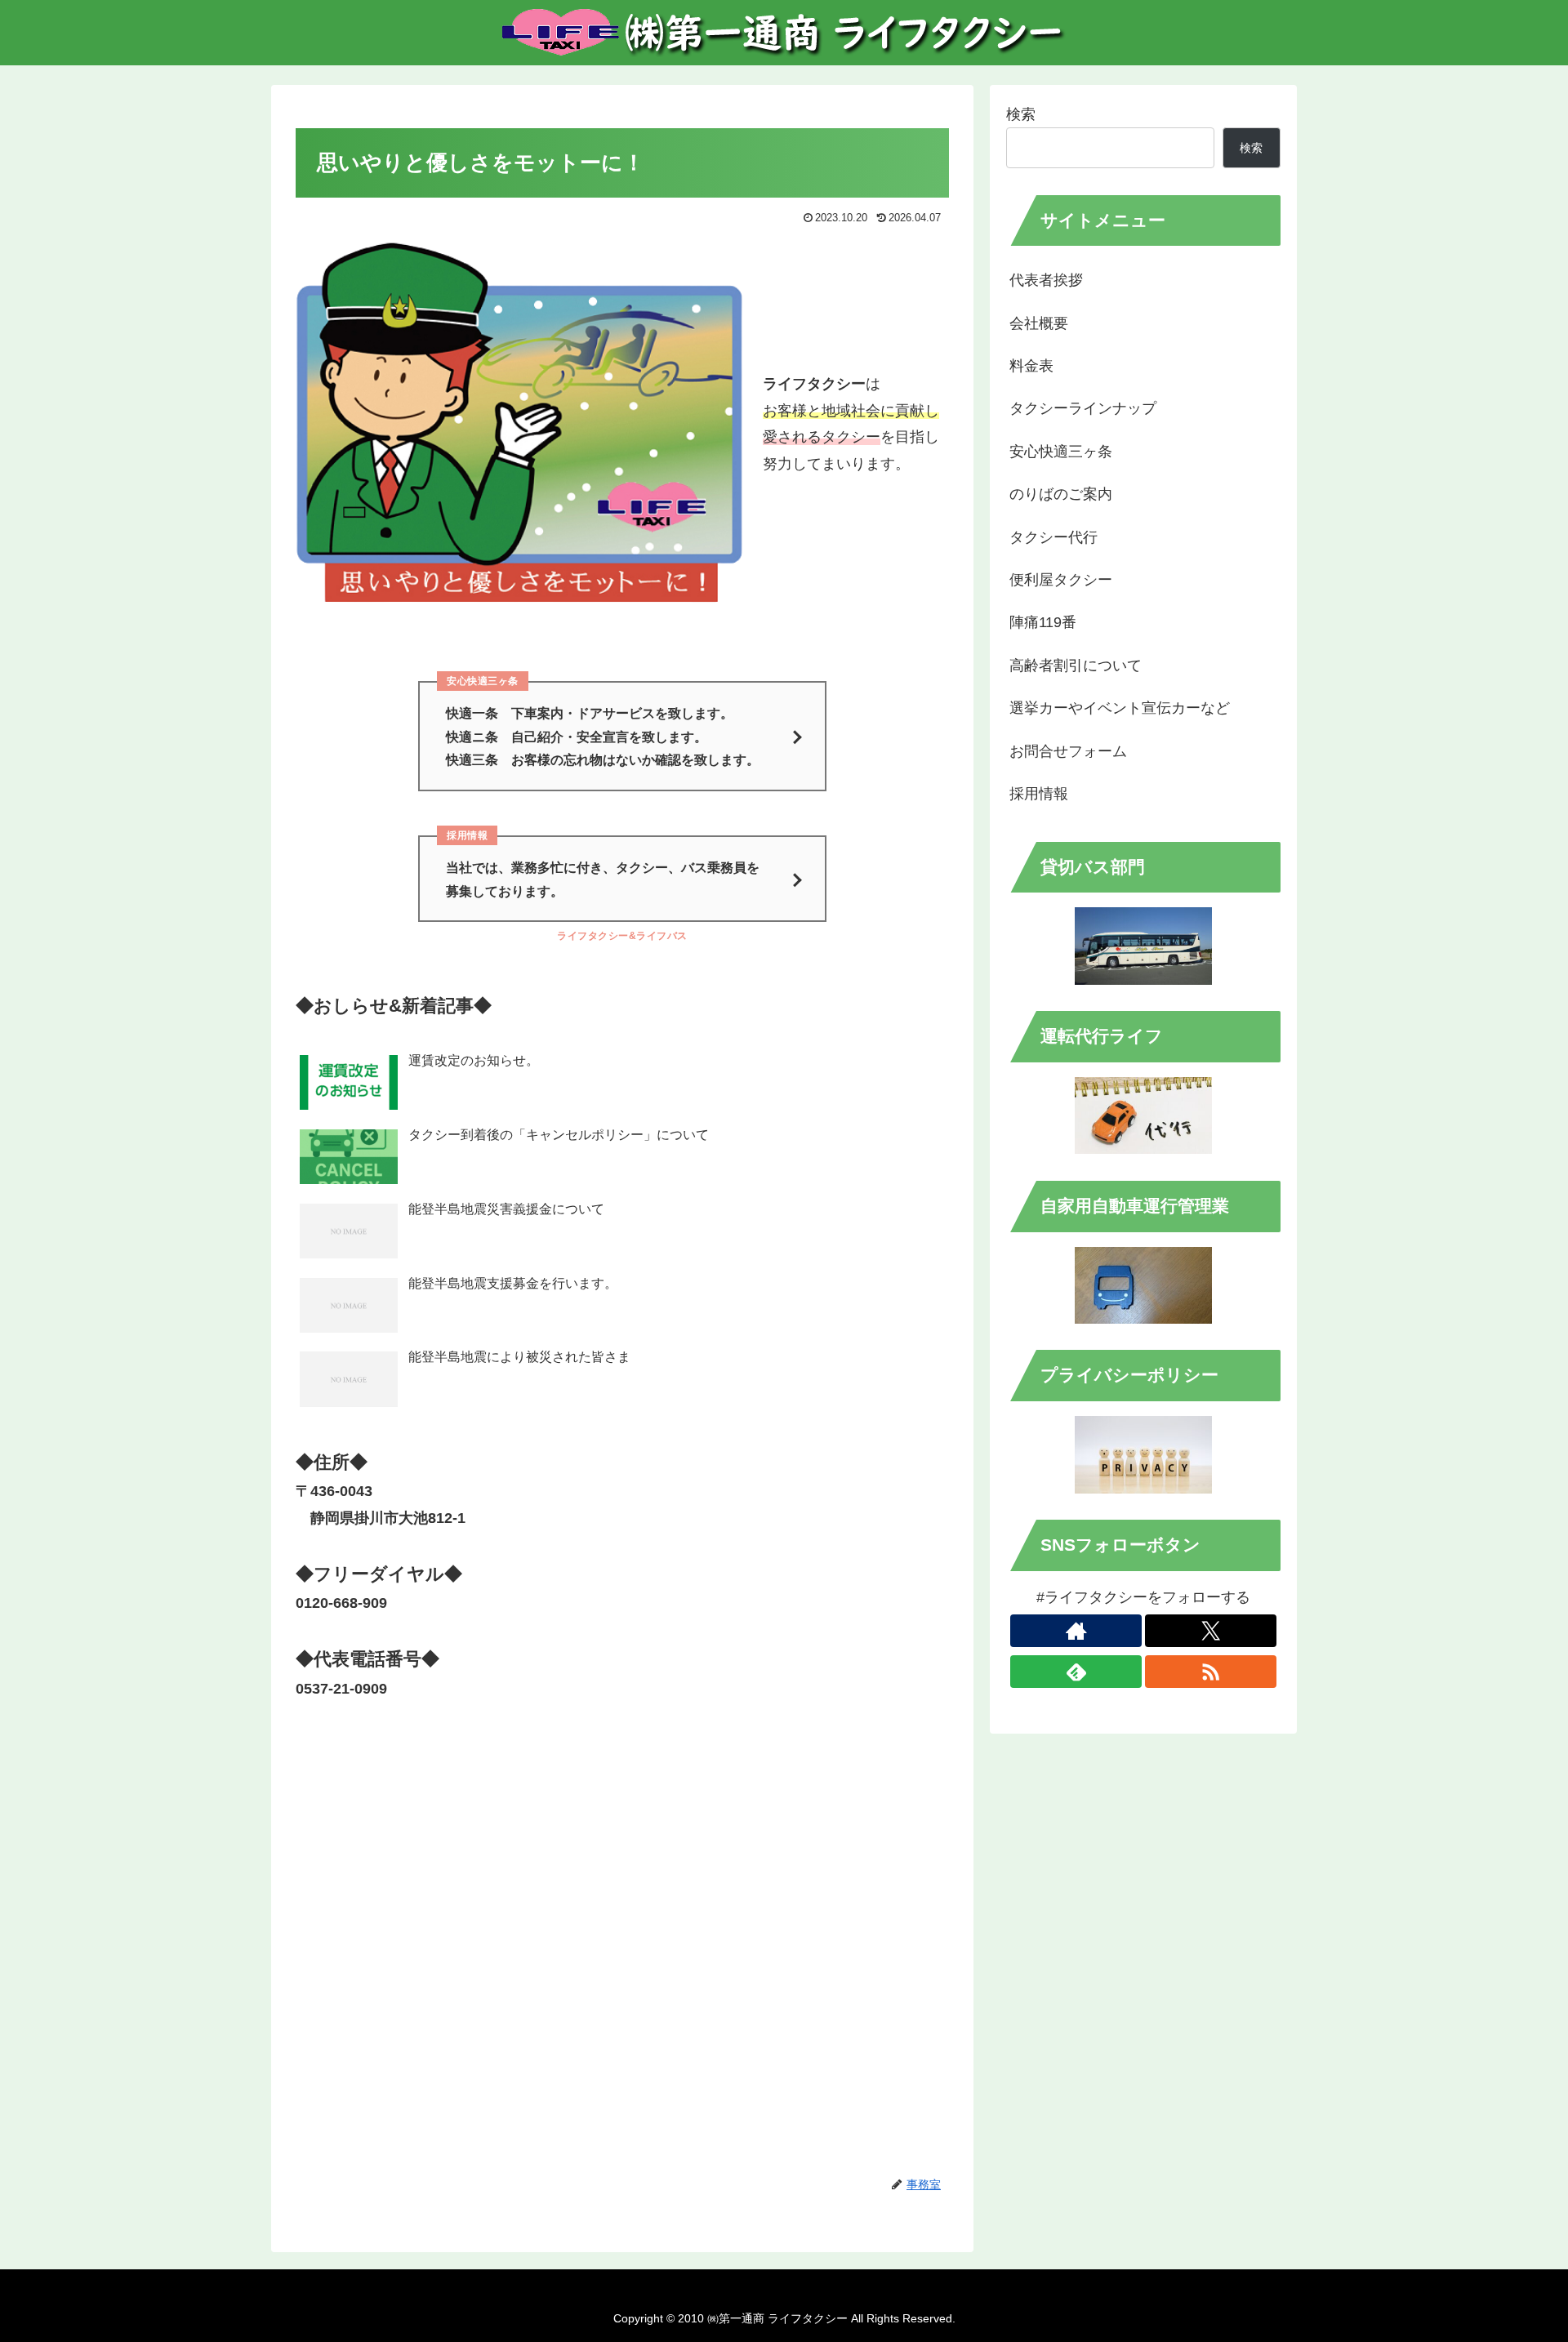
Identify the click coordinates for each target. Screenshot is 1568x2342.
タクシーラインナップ (1083, 408)
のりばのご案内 (1061, 494)
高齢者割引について (1076, 666)
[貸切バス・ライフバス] (1143, 946)
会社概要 (1039, 323)
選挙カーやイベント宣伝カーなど (1120, 708)
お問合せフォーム (1068, 751)
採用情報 (1039, 794)
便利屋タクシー (1061, 580)
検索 (1021, 114)
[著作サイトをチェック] (1076, 1631)
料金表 (1031, 366)
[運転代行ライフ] (1143, 1116)
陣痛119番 (1043, 622)
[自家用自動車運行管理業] (1143, 1286)
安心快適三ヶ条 (1061, 452)
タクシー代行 (1053, 537)
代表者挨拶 (1046, 280)
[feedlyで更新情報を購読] (1076, 1672)
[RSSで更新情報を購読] (1211, 1672)
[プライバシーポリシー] (1143, 1455)
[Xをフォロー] (1211, 1631)
